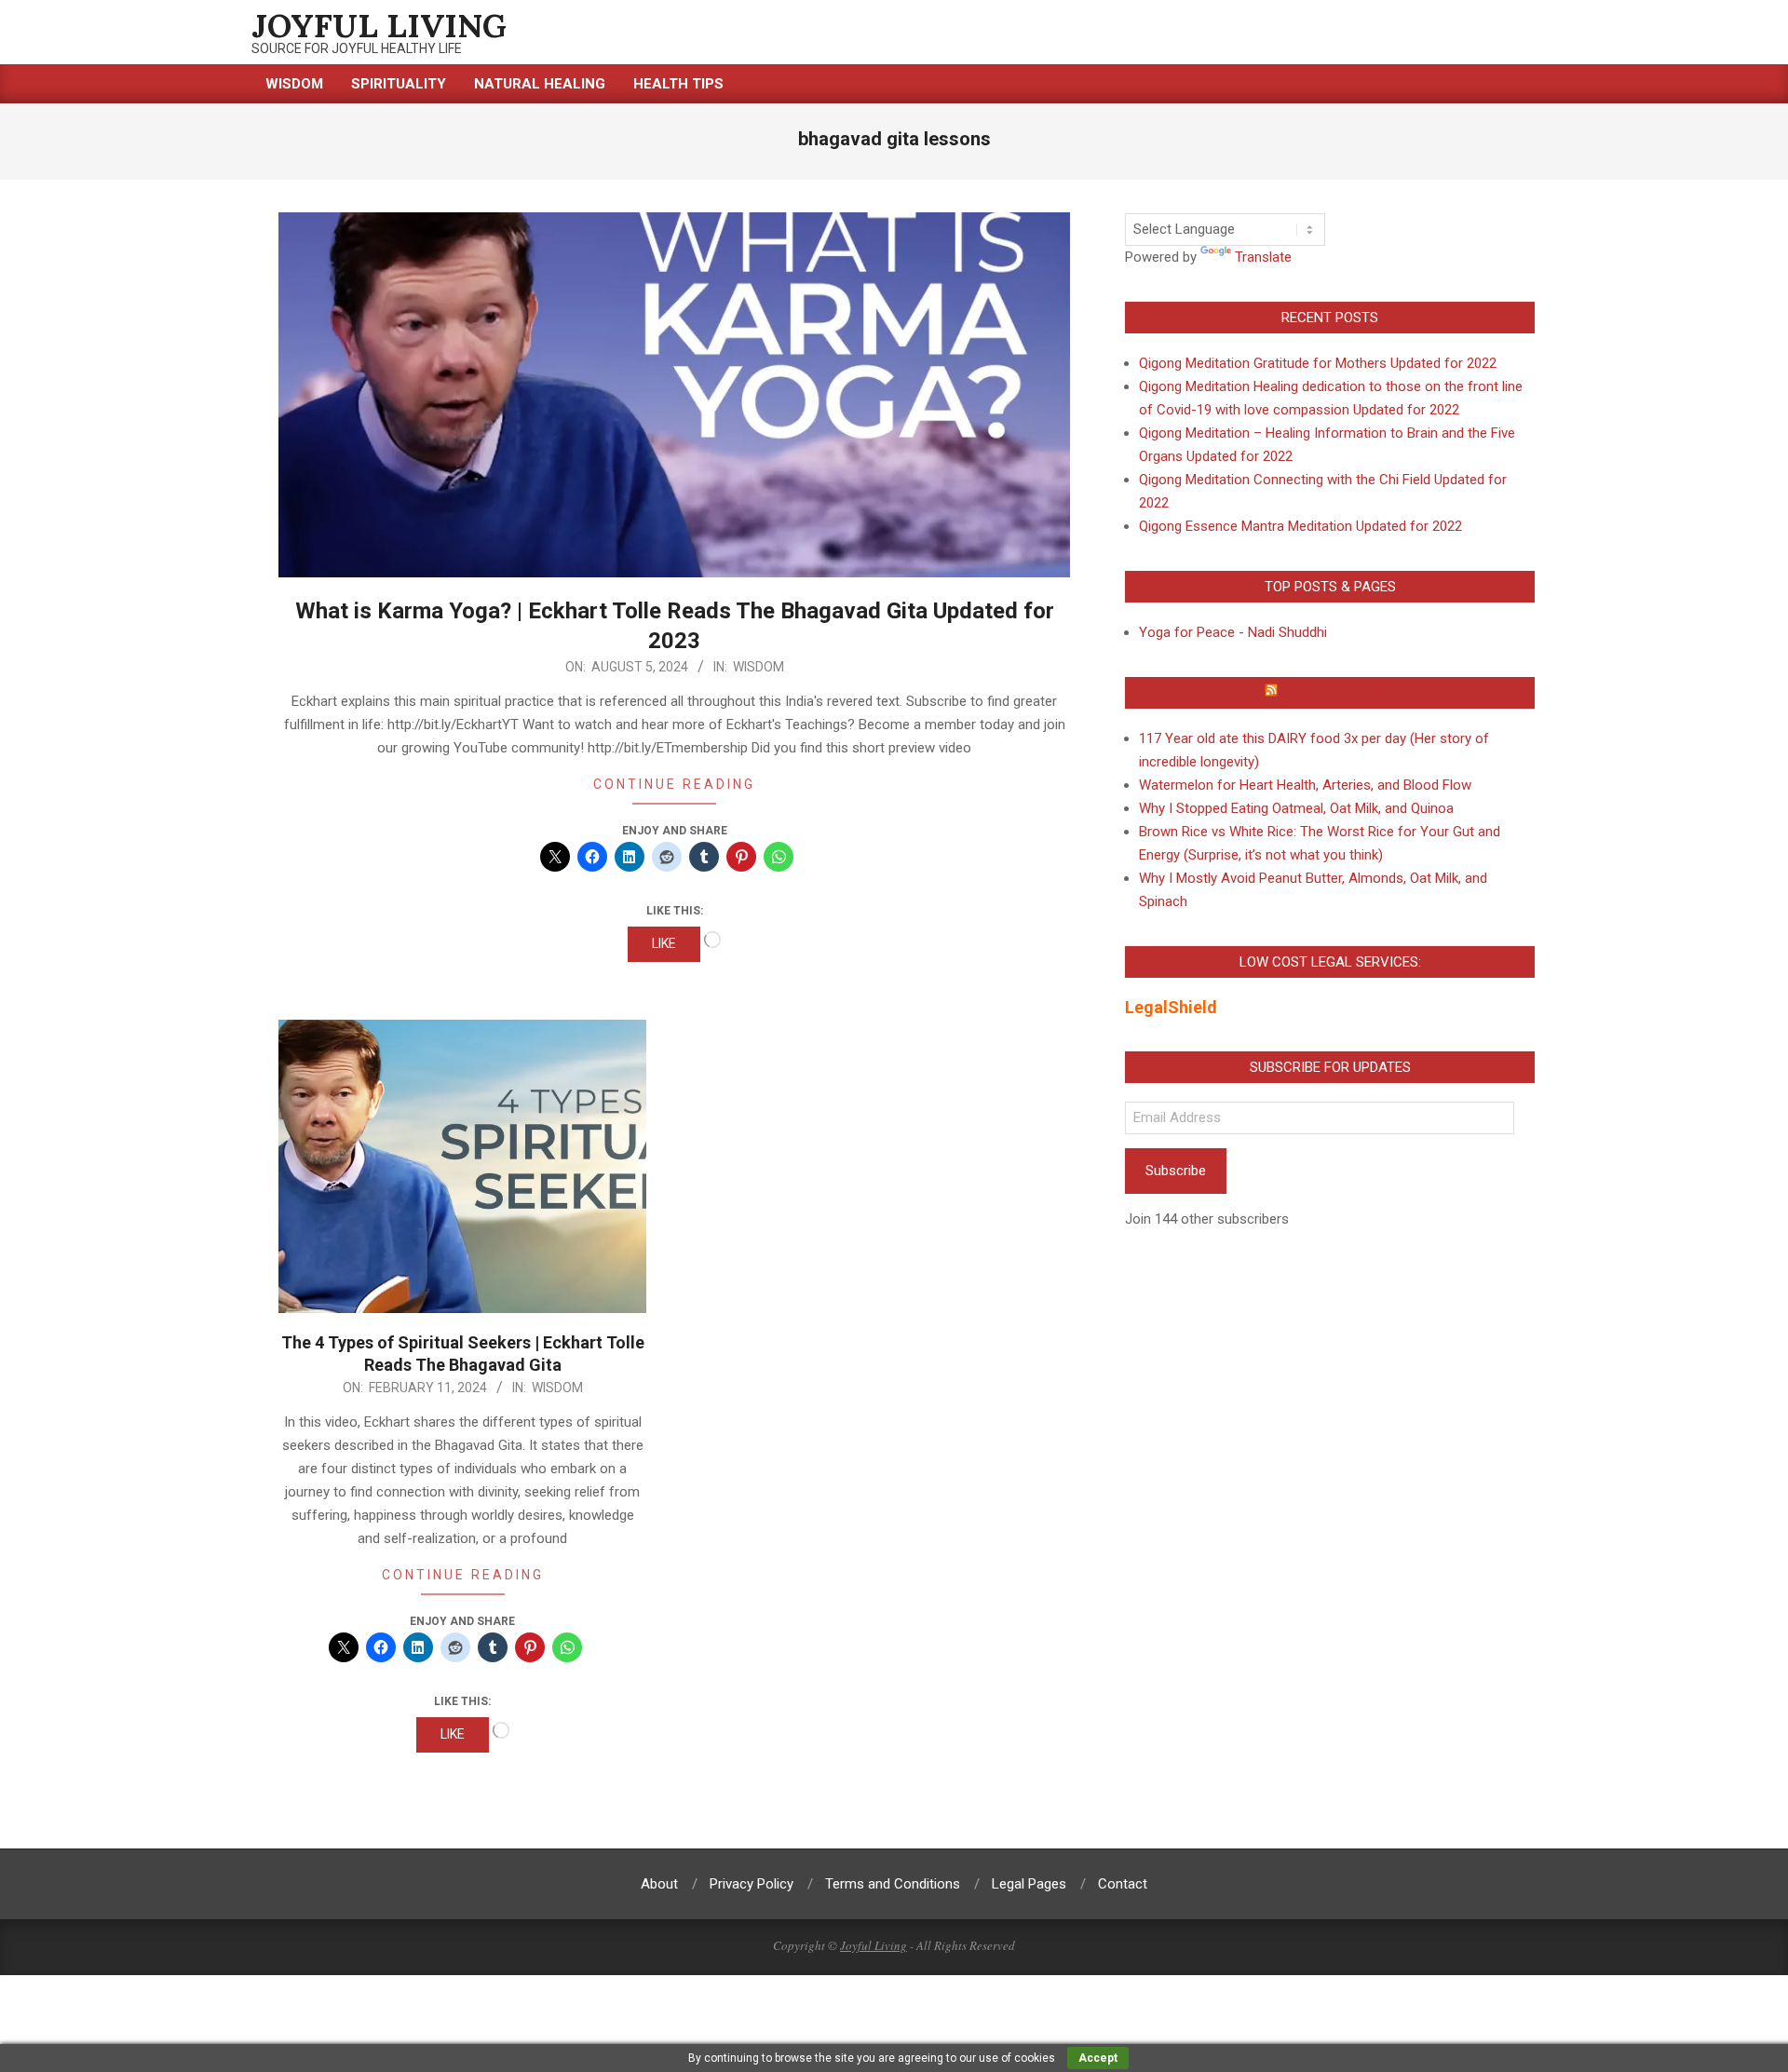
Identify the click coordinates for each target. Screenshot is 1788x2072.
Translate (1263, 257)
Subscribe (1176, 1171)
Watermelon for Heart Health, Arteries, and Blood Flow (1305, 785)
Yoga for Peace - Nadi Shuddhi (1233, 632)
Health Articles (1339, 693)
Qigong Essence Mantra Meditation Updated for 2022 (1300, 526)
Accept (1098, 2058)
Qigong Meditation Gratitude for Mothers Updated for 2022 (1318, 363)
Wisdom (759, 667)
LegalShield (1171, 1007)
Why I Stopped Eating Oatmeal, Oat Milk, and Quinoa (1296, 808)
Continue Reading (674, 784)
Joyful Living (874, 1945)
